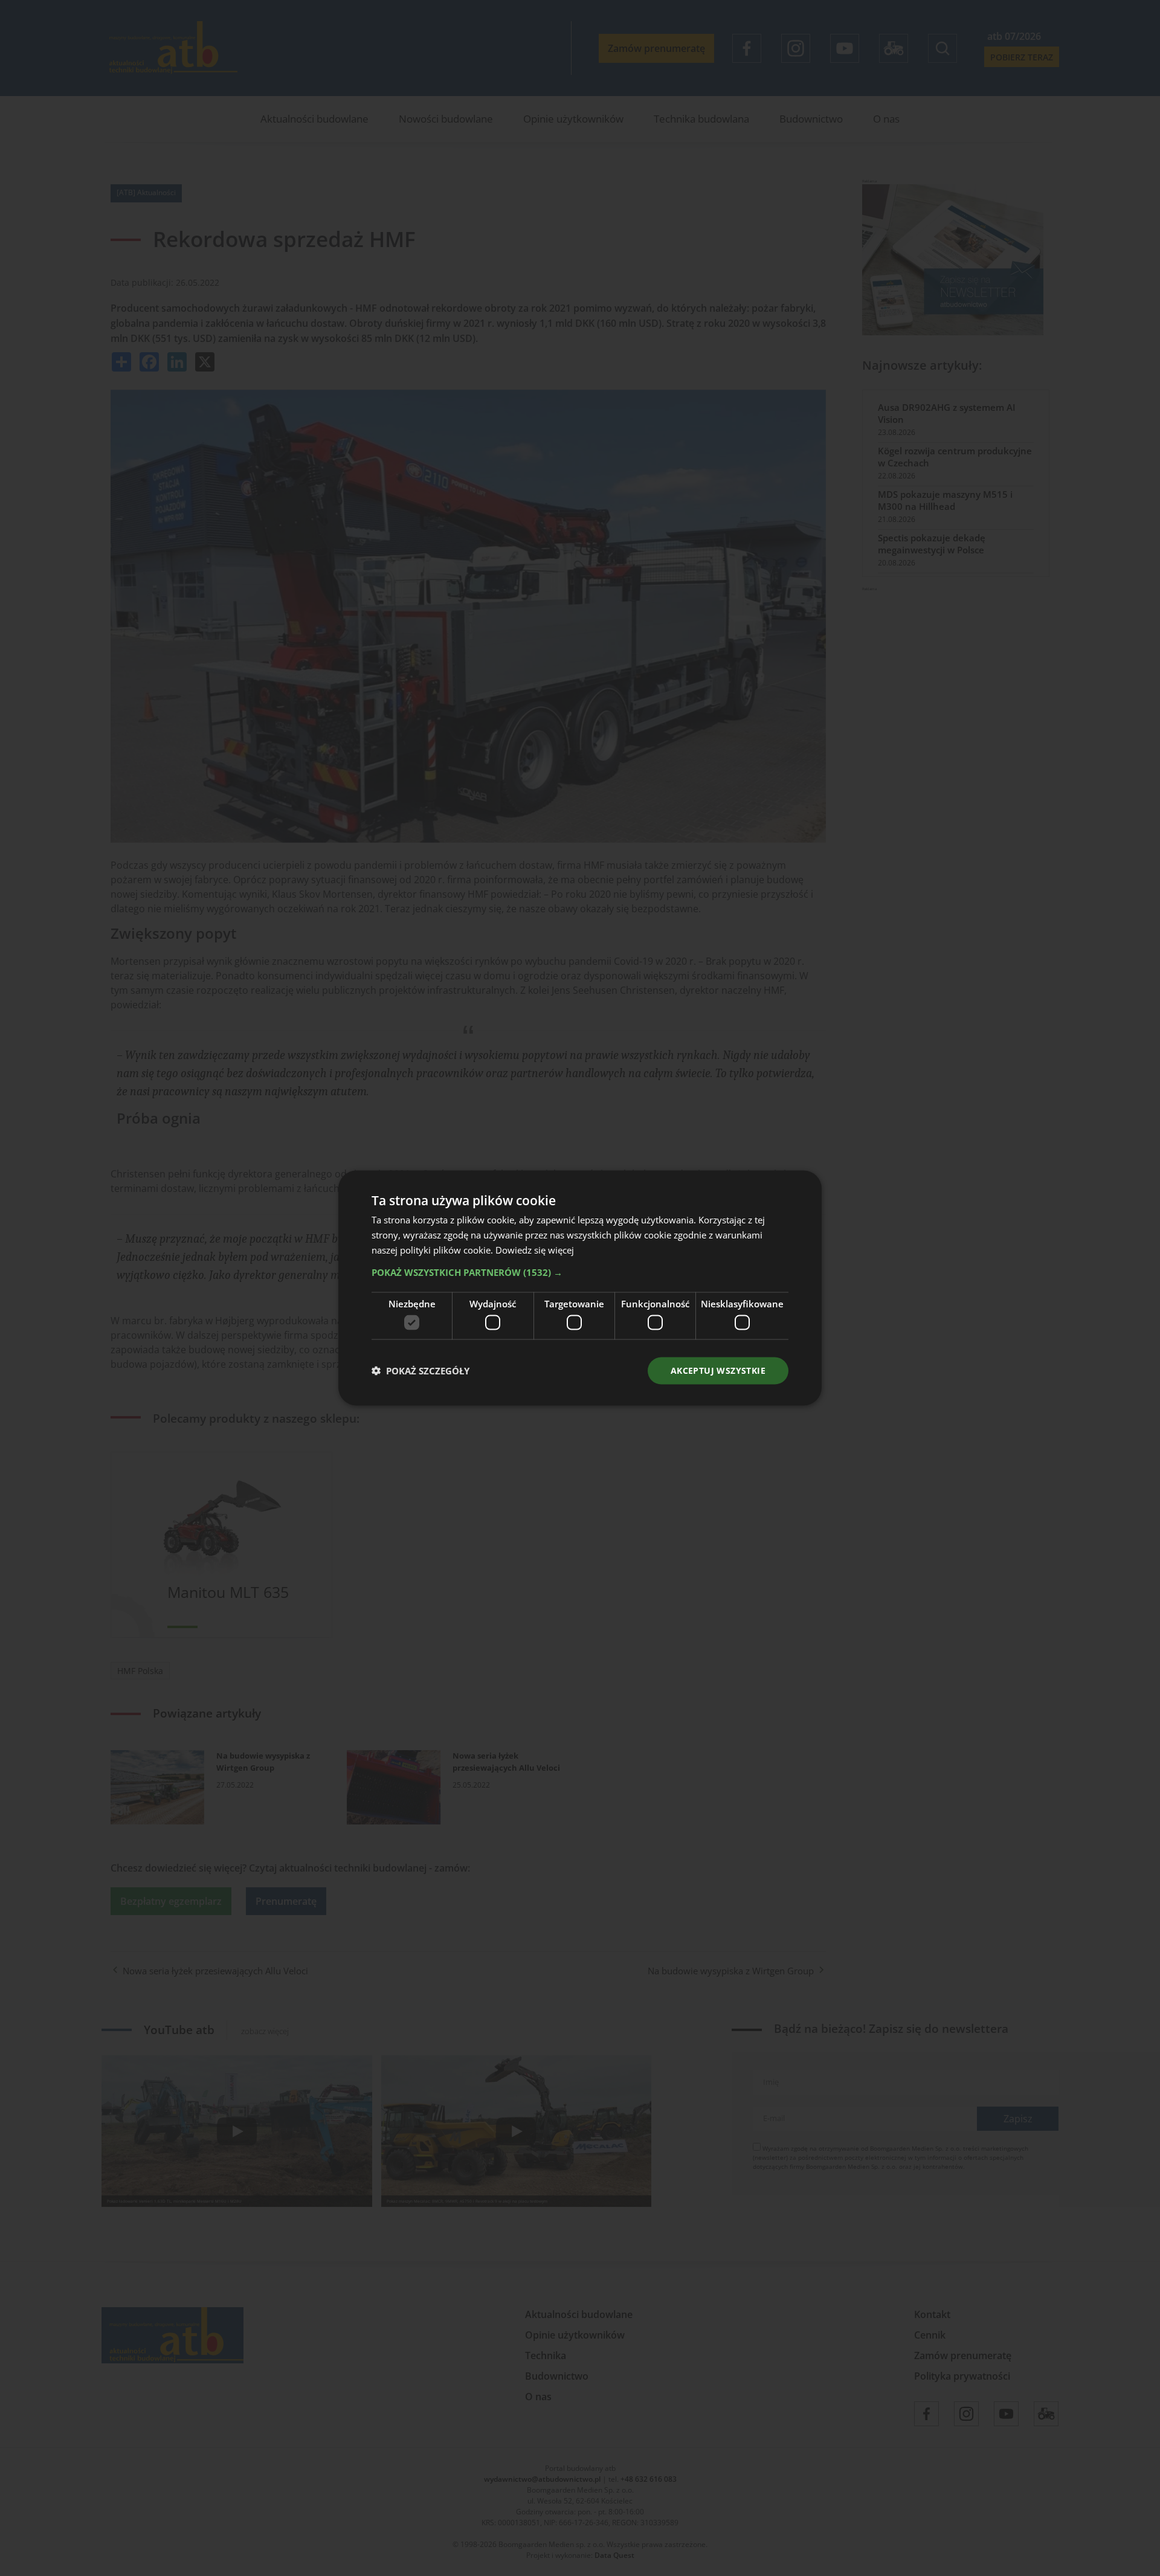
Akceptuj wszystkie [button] (718, 1370)
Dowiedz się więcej (535, 1249)
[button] (580, 1272)
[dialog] (580, 1288)
